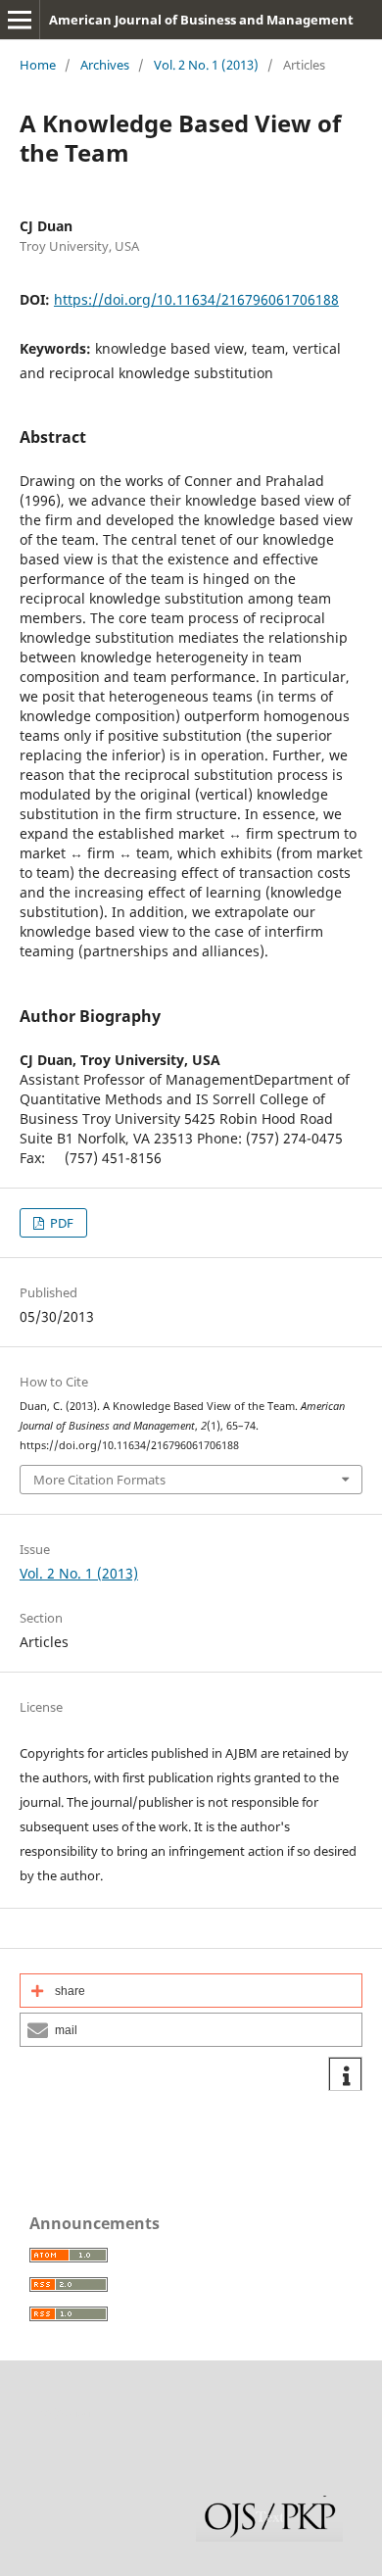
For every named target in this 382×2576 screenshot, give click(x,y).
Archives (105, 65)
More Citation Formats (99, 1480)
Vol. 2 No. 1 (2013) (206, 65)
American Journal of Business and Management (201, 20)
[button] (191, 1991)
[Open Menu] (20, 20)
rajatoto (65, 2413)
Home (38, 65)
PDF (60, 1223)
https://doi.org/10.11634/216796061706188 (196, 299)
